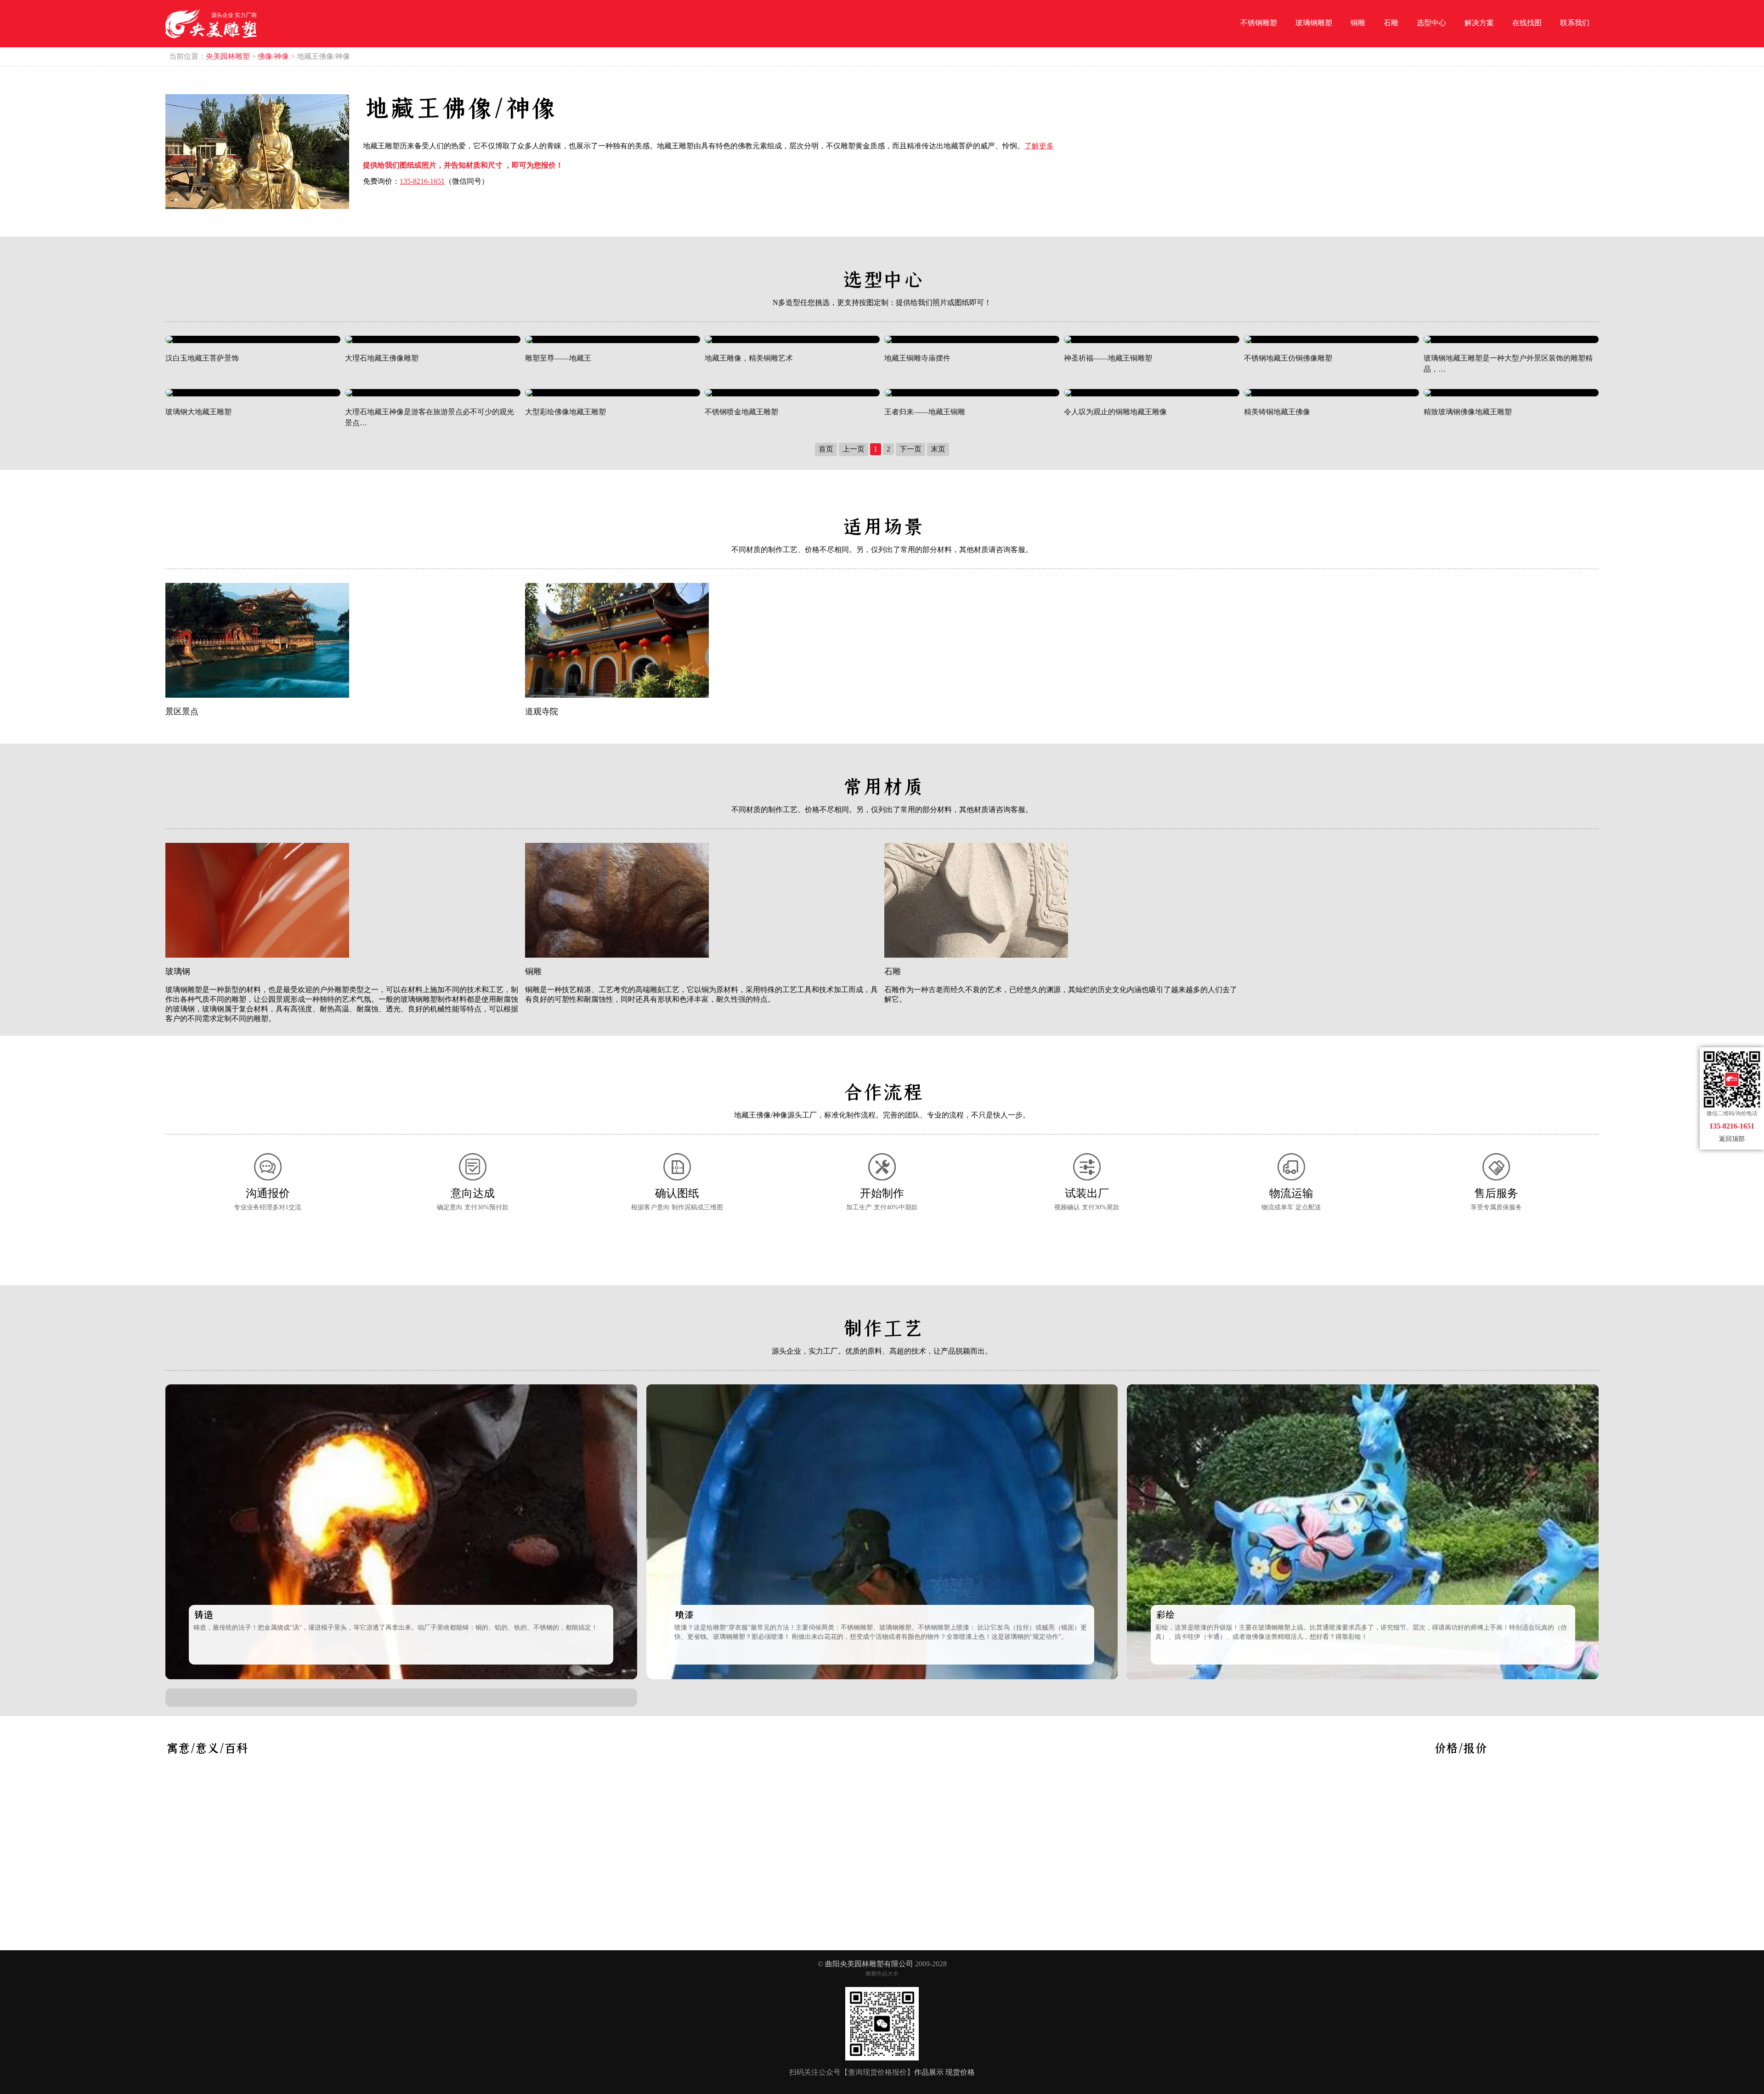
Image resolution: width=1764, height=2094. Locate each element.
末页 (938, 449)
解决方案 (1479, 23)
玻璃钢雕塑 (1314, 23)
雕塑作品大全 (882, 1974)
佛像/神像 (273, 56)
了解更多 (1039, 146)
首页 (826, 449)
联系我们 (1575, 23)
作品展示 (929, 2072)
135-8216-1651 (422, 181)
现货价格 (960, 2072)
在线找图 (1527, 23)
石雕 (1391, 23)
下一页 (910, 449)
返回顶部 (1732, 1139)
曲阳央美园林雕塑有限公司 (869, 1964)
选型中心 (1431, 23)
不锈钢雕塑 (1259, 23)
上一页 (854, 449)
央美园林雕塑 (228, 56)
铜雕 (1358, 23)
